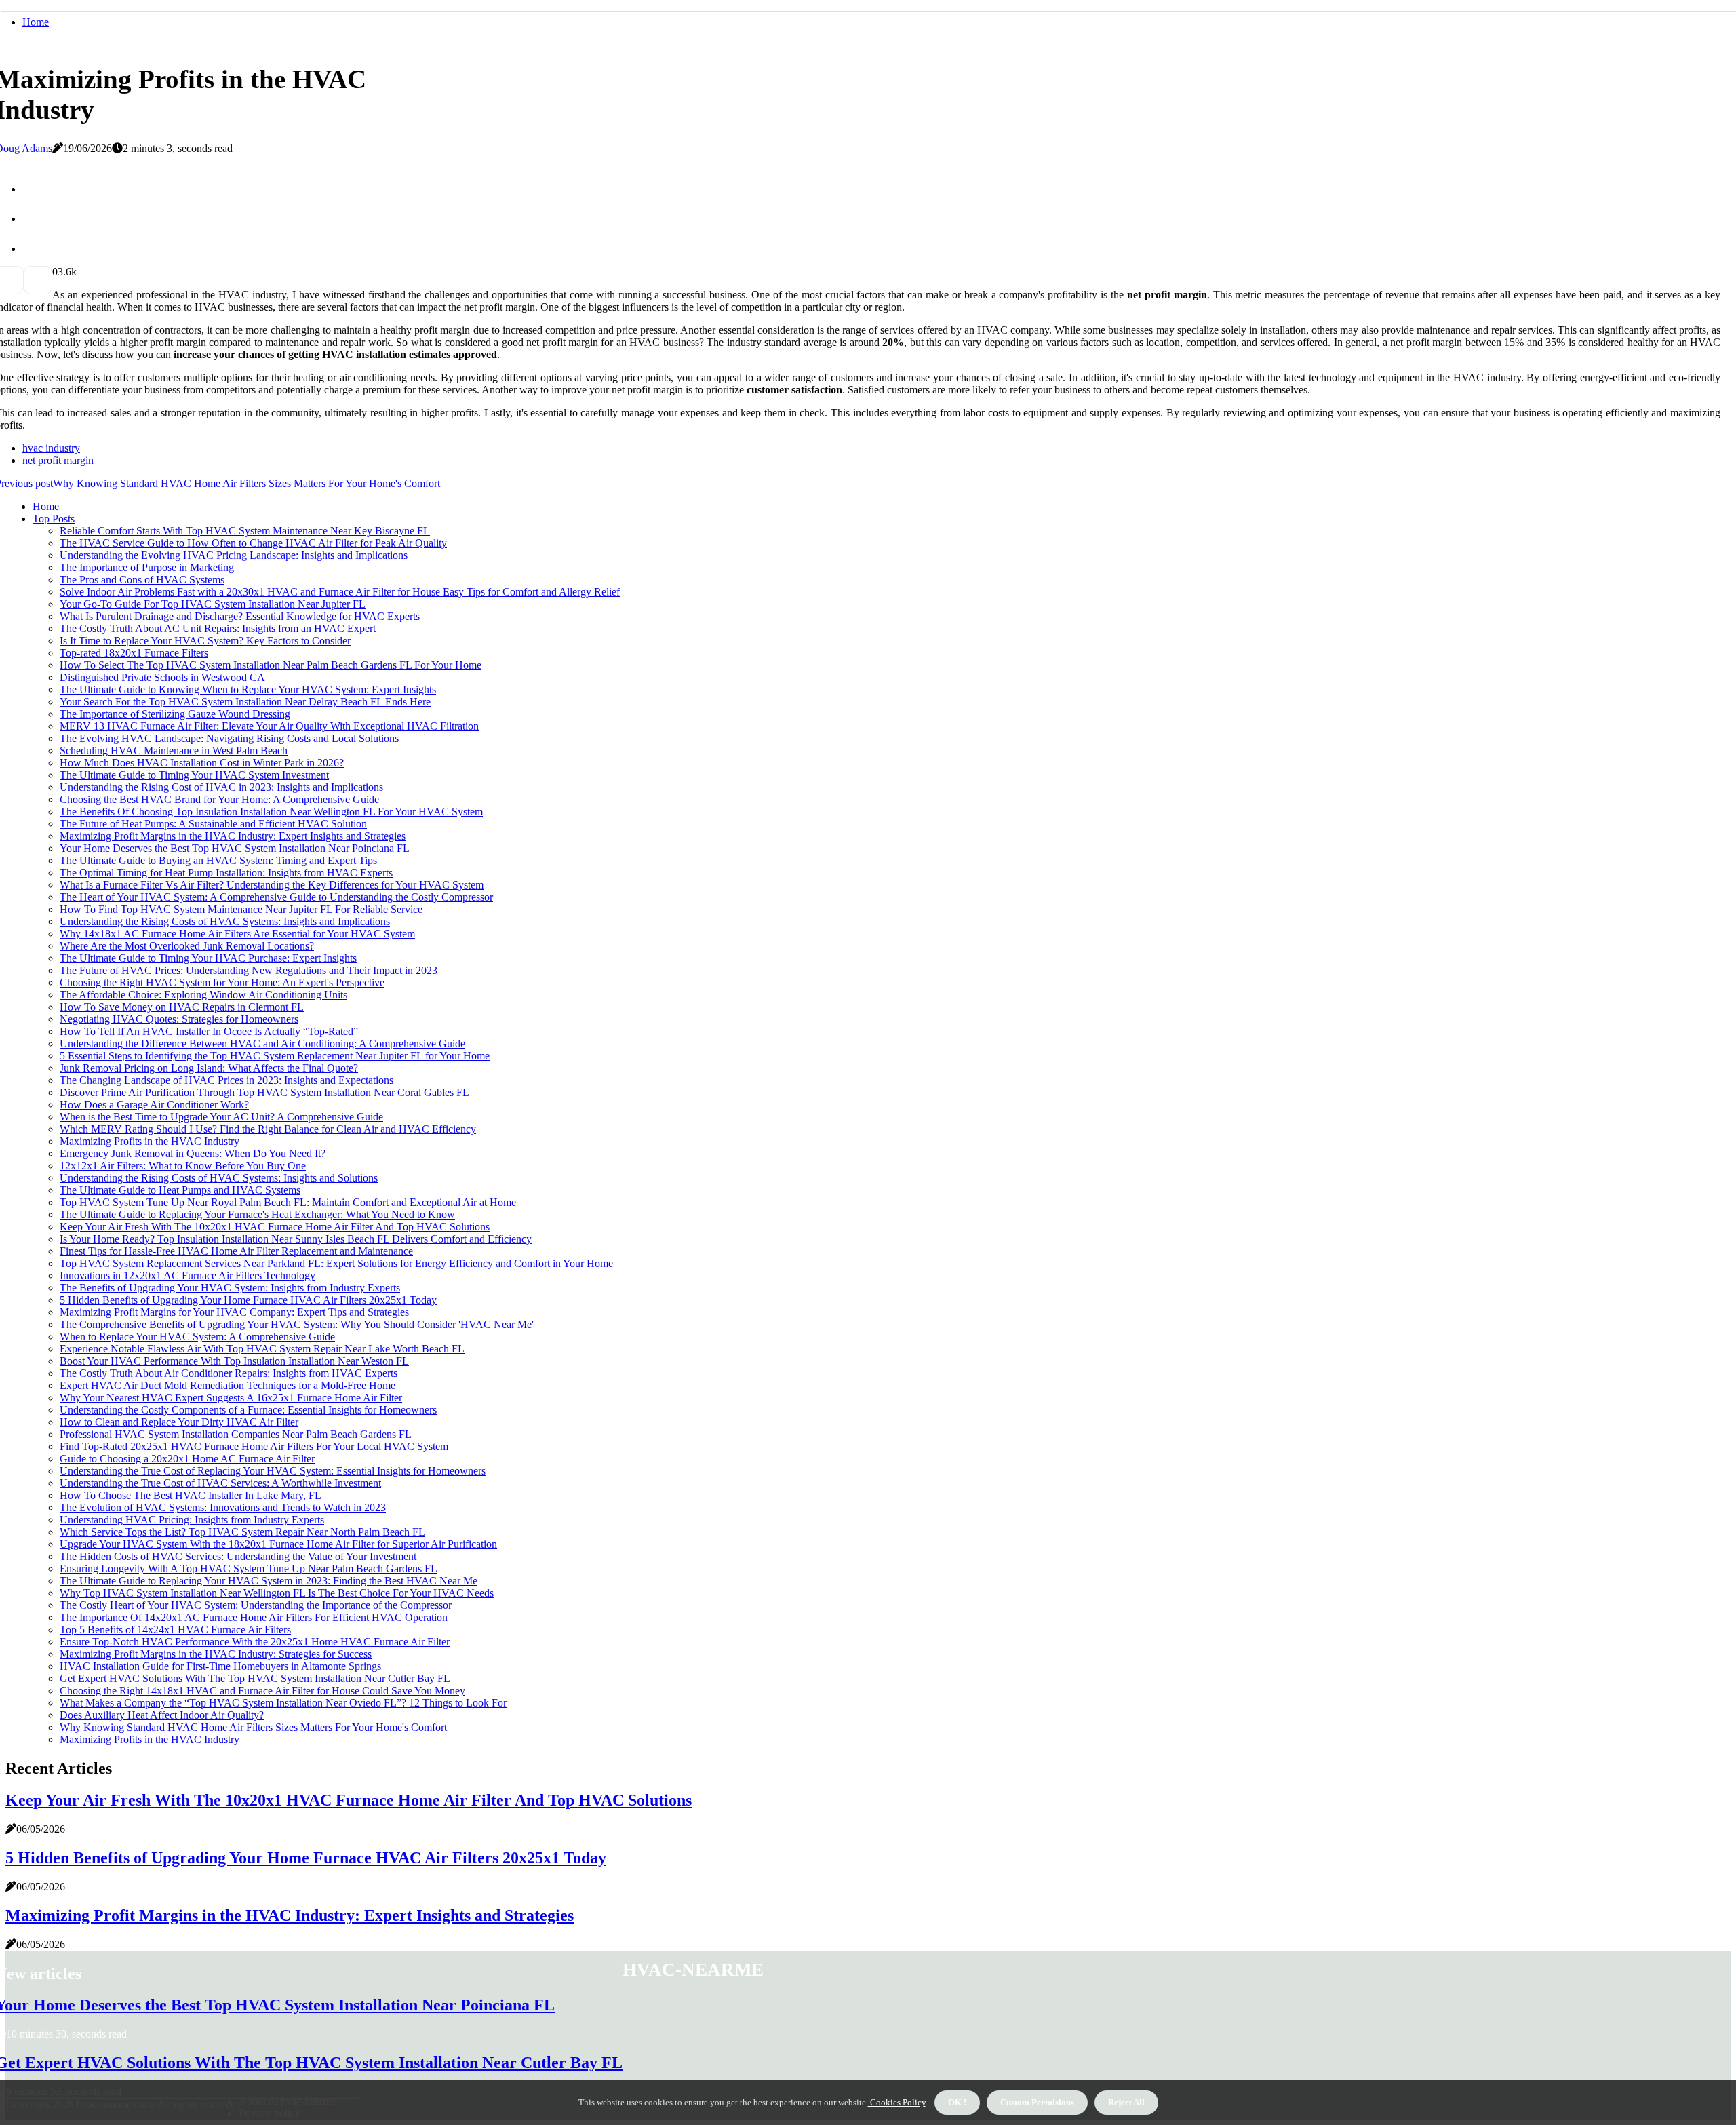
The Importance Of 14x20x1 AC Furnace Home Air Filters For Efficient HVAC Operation (254, 1617)
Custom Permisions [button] (1037, 2102)
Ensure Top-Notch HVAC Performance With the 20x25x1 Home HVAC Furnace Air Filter (255, 1642)
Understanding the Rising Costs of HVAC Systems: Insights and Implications (225, 921)
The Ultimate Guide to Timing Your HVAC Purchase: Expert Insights (208, 958)
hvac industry (51, 448)
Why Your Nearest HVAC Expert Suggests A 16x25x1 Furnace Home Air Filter (231, 1398)
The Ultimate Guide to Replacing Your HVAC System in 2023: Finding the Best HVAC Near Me (269, 1581)
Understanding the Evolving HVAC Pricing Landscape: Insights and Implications (234, 555)
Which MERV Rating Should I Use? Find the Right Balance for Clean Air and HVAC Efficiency (268, 1129)
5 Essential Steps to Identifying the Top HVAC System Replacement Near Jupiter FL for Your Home (275, 1056)
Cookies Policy (897, 2102)
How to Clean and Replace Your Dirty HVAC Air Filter (179, 1422)
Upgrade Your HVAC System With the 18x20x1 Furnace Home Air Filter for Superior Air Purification (278, 1544)
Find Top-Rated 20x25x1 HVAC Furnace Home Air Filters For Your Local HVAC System (254, 1446)
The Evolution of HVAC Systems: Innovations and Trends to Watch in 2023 (223, 1507)
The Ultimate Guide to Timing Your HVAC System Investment (194, 775)
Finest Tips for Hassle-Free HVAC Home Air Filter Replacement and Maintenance (236, 1251)
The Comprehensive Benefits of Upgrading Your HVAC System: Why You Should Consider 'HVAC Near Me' (297, 1324)
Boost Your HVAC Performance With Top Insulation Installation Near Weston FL (234, 1361)
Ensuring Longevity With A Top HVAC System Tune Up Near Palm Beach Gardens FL (249, 1568)
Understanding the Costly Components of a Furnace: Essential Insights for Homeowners (248, 1410)
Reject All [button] (1126, 2102)
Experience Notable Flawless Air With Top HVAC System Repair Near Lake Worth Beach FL (262, 1349)
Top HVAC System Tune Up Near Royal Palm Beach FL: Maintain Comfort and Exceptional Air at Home (288, 1202)
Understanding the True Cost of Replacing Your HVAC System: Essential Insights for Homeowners (273, 1471)
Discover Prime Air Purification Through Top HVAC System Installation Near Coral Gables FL (264, 1092)
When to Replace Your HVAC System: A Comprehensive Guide (197, 1337)
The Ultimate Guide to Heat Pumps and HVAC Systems (180, 1190)
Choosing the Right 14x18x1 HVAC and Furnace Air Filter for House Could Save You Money (262, 1691)
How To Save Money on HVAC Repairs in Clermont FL (182, 1007)
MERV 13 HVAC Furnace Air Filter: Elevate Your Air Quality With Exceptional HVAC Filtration (269, 726)
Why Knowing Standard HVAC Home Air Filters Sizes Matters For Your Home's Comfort (253, 1727)
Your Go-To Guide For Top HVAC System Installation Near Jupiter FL (213, 604)
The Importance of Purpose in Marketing (147, 567)
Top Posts (54, 519)
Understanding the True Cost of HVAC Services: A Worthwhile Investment (220, 1483)
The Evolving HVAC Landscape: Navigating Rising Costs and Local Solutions (229, 738)
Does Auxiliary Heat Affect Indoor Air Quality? (162, 1715)
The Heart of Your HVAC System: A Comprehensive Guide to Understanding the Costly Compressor (276, 897)
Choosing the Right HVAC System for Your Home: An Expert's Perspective (222, 982)
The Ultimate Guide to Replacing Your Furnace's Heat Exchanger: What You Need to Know (257, 1214)
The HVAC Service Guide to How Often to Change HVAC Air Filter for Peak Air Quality (253, 543)
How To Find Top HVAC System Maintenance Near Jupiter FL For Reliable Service (241, 909)
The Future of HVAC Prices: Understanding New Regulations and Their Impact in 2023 (249, 970)
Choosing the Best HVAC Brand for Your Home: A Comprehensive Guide (219, 799)
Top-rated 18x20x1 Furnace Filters (134, 653)
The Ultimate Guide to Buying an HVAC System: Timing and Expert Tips (218, 860)
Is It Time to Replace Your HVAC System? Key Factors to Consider (205, 641)
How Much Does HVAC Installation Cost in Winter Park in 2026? (202, 763)
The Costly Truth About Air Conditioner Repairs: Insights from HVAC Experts (229, 1373)
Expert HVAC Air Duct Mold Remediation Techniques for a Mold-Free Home (228, 1385)
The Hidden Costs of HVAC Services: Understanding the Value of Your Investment (238, 1556)
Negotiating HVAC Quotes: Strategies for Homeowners (179, 1019)
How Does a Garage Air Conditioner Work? (154, 1105)
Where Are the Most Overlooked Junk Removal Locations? (187, 946)
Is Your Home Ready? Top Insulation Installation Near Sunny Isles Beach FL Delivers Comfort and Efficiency (296, 1239)
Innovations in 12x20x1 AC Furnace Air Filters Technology (188, 1275)
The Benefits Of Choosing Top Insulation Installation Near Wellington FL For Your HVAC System (271, 812)
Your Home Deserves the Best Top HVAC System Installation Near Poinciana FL (235, 848)
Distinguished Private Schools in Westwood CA (162, 677)
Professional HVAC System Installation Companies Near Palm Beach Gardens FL (236, 1434)
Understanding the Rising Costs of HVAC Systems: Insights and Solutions (219, 1178)
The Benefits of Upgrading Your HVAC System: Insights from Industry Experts (230, 1288)
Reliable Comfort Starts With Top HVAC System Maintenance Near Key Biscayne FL (245, 531)
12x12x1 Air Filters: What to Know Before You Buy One (183, 1166)
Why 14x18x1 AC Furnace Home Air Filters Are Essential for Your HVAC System (237, 934)
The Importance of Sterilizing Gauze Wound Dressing (175, 714)
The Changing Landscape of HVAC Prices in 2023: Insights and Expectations (226, 1080)
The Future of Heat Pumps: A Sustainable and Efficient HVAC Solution (213, 824)
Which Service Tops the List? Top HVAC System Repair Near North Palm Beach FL (242, 1532)
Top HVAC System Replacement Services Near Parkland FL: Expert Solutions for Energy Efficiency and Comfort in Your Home (336, 1263)
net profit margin (58, 460)
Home (36, 22)
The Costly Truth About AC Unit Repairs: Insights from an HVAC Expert (218, 628)
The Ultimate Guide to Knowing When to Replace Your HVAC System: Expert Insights (248, 689)
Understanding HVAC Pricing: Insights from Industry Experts (192, 1520)
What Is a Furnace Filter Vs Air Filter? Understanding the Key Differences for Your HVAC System (272, 885)
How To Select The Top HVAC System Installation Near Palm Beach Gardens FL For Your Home (271, 665)
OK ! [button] (957, 2102)
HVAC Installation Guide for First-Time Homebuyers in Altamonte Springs (220, 1666)
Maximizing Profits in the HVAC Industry (150, 1141)
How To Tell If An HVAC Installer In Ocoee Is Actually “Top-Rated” (209, 1031)
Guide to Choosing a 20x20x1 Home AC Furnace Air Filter (187, 1459)
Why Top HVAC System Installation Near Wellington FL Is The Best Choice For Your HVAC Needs (277, 1593)
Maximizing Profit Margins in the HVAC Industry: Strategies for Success (216, 1654)
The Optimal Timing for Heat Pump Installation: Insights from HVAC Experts (226, 873)
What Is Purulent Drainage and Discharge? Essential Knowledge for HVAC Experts (240, 616)
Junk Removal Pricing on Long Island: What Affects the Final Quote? (209, 1068)
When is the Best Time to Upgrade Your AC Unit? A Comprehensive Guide (221, 1117)
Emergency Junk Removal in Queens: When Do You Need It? (193, 1153)
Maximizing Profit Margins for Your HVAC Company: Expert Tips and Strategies (234, 1312)
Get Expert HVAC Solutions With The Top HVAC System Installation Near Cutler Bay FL (255, 1678)
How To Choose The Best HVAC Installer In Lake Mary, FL (191, 1495)
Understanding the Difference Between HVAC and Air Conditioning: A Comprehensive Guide (262, 1044)
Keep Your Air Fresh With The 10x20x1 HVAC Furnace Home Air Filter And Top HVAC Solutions (275, 1227)
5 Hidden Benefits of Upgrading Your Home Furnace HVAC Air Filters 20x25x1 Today (248, 1300)
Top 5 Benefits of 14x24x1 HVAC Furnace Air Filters (175, 1630)
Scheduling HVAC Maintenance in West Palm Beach (174, 750)
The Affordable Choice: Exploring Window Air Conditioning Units (203, 995)
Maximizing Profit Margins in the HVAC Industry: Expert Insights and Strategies (233, 836)
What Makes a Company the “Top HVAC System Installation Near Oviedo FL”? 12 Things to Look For (283, 1703)
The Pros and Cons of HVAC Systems (142, 580)
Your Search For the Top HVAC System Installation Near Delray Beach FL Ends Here (245, 702)
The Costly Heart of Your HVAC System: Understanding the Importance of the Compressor (256, 1605)
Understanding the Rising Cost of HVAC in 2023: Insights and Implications (221, 787)
